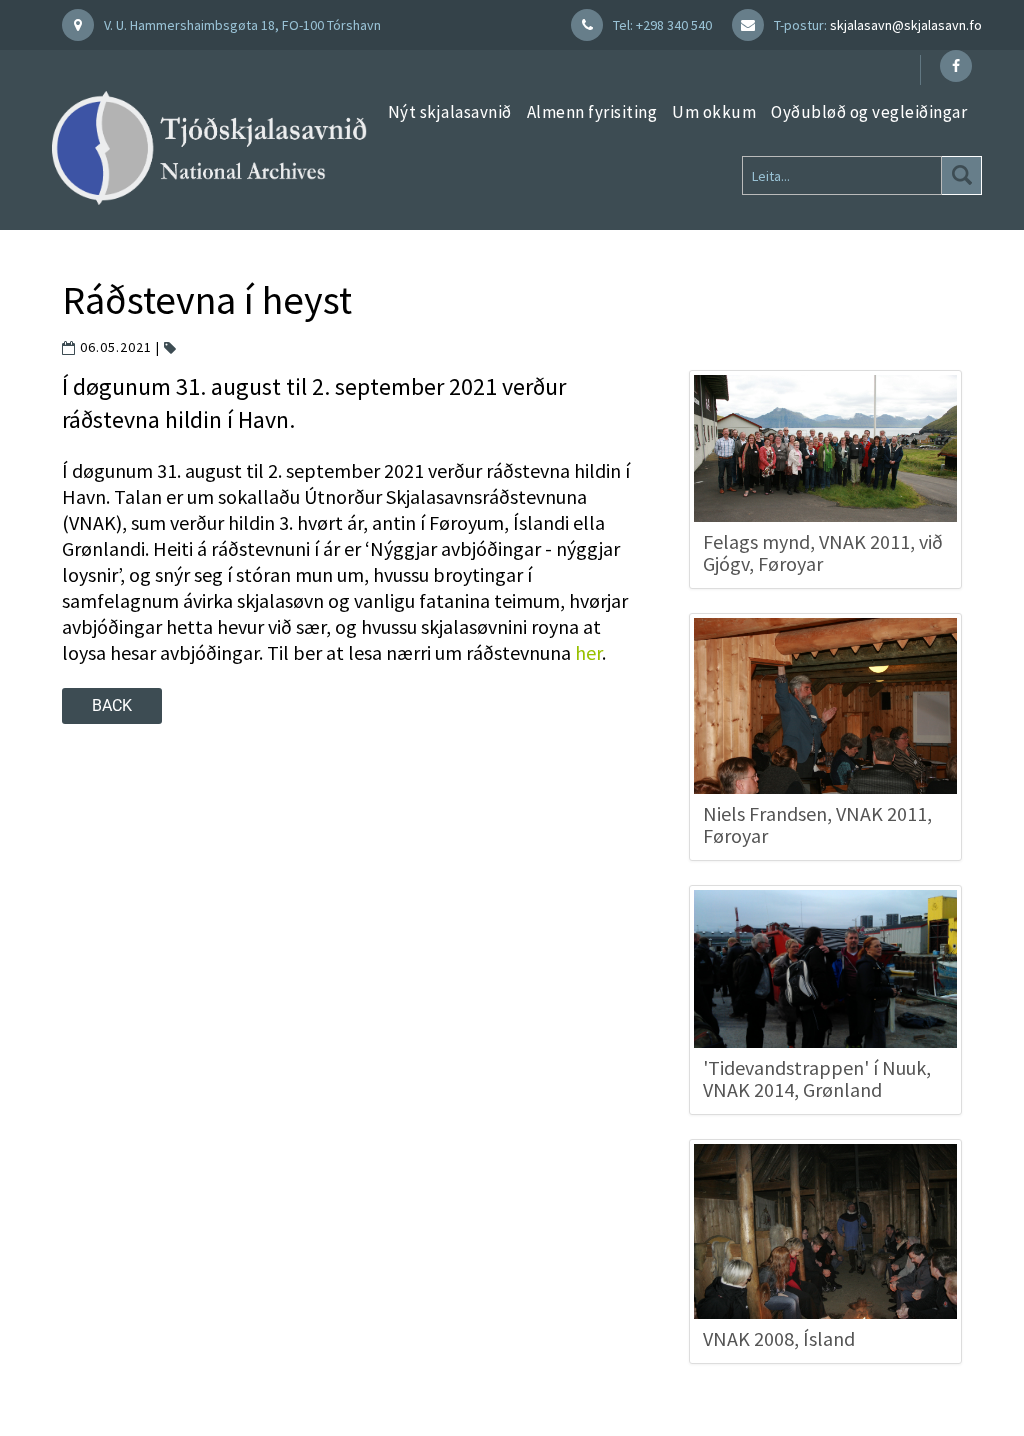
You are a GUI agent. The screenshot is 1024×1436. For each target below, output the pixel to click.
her (588, 652)
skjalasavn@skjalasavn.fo (906, 25)
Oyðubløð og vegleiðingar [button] (869, 112)
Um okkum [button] (714, 112)
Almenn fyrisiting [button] (592, 112)
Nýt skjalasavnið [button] (450, 112)
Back (112, 705)
